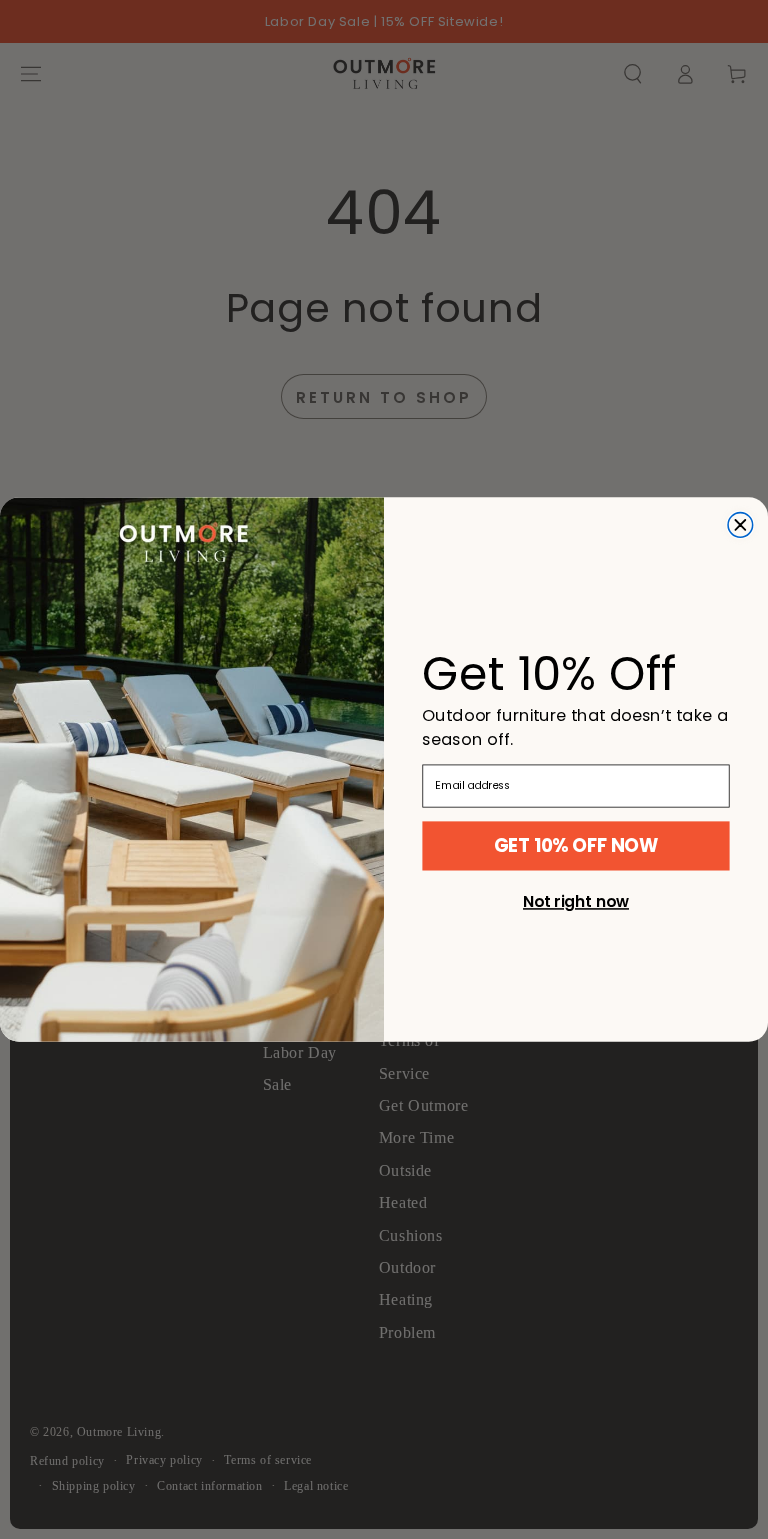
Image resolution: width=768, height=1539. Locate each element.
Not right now (576, 902)
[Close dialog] (740, 525)
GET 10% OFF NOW (576, 844)
